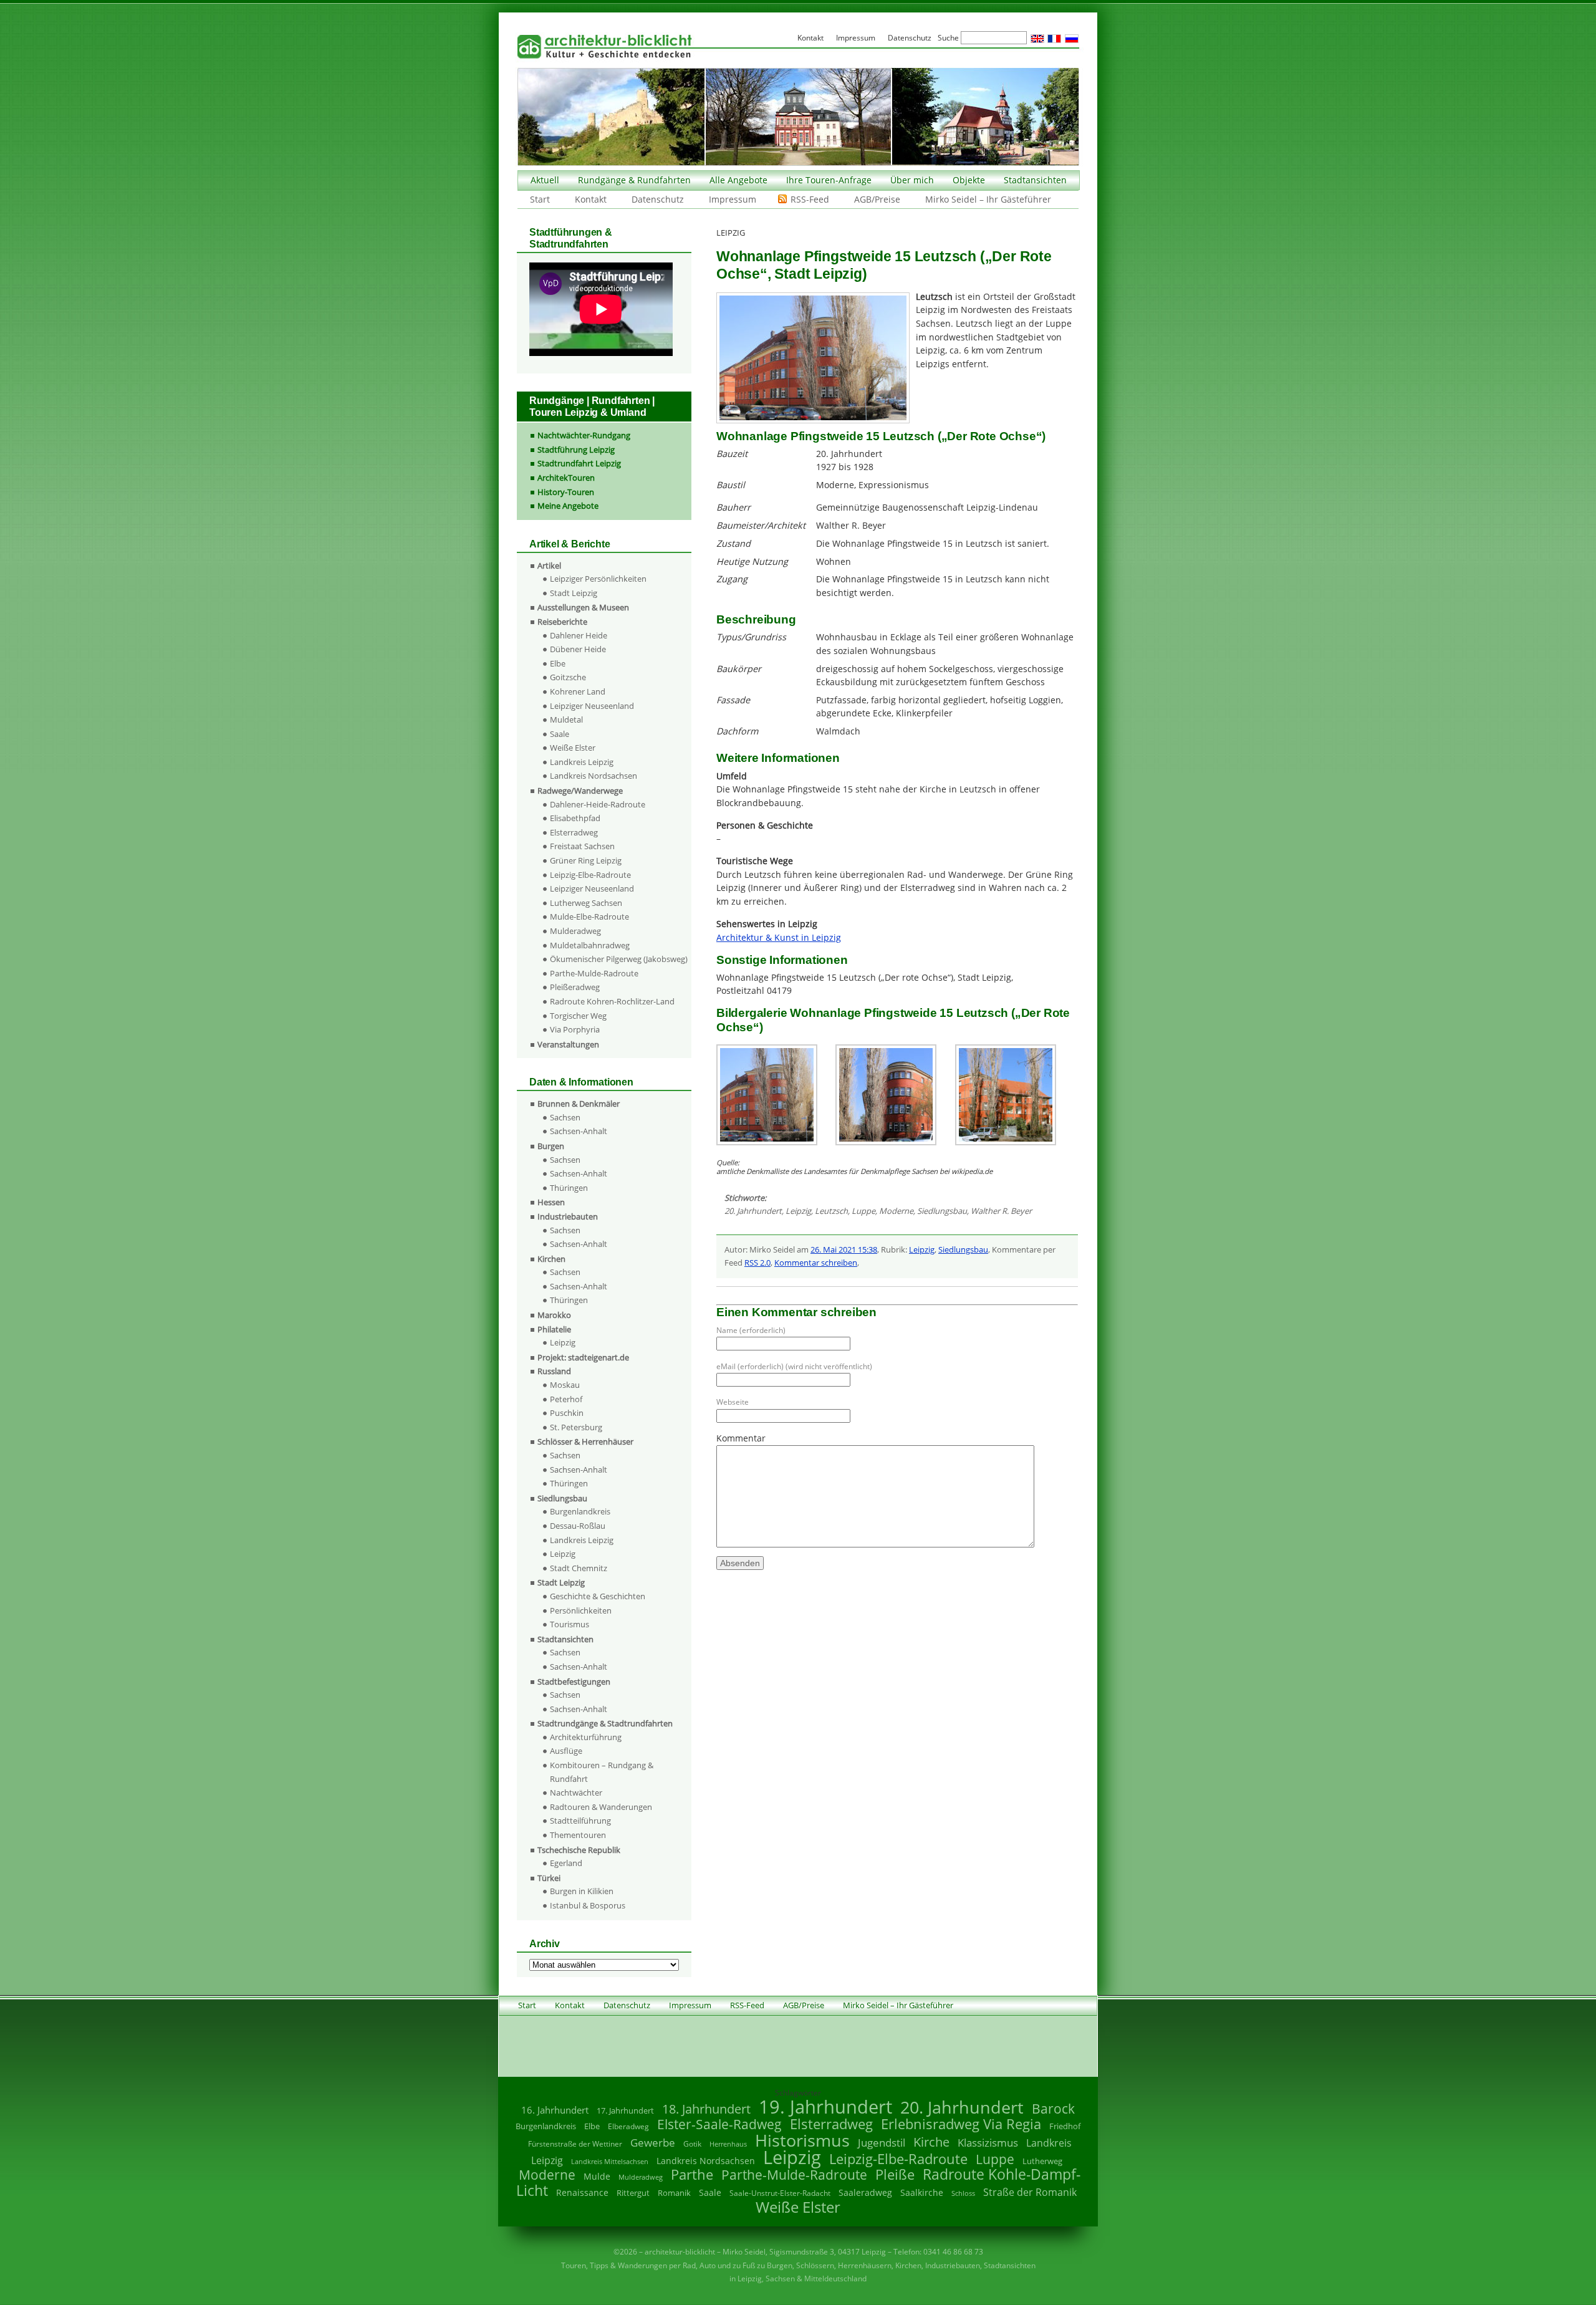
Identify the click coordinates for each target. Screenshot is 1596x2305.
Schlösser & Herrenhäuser (585, 1441)
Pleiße (895, 2174)
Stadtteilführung (580, 1821)
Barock (1053, 2108)
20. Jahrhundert (753, 1211)
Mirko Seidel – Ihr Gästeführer (988, 199)
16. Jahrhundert (555, 2110)
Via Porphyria (575, 1029)
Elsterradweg (574, 832)
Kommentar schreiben (816, 1263)
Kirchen (551, 1259)
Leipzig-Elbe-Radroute (590, 875)
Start (540, 199)
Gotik (692, 2144)
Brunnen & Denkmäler (579, 1104)
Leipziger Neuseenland (592, 706)
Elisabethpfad (575, 818)
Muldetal (566, 719)
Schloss (963, 2193)
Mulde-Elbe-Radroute (589, 917)
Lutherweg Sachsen (586, 903)
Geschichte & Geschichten (598, 1596)
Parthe (692, 2174)
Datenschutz (658, 199)
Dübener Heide (578, 649)
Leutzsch (831, 1211)
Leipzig (798, 1211)
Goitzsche (568, 677)
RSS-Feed (810, 199)
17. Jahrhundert (625, 2111)
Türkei (549, 1878)
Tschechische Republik (579, 1850)
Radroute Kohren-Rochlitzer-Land (612, 1001)
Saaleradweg (865, 2192)
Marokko (554, 1315)
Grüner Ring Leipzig (586, 860)
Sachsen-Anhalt (579, 1131)
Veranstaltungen (568, 1044)
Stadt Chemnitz (579, 1568)
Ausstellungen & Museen (583, 607)
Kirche (931, 2142)
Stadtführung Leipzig (576, 450)
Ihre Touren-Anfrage (829, 180)
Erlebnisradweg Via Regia (961, 2124)
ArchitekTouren (566, 478)
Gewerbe (653, 2143)
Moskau (565, 1385)
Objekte (969, 180)
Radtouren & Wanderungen (601, 1807)
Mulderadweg (575, 931)
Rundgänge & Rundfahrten (634, 180)
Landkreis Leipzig (582, 762)
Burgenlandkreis (580, 1511)
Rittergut (633, 2193)
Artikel (549, 565)
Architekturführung (586, 1737)
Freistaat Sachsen (582, 846)
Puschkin (567, 1413)
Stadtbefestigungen (574, 1682)
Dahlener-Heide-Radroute (598, 804)
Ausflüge (566, 1751)
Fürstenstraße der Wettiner (575, 2144)
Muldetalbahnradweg (590, 945)
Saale (560, 734)
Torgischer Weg (578, 1016)
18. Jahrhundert (706, 2109)
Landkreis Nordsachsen (594, 776)
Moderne (896, 1211)
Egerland (566, 1863)
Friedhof (1065, 2126)
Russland (554, 1371)
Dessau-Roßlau (578, 1526)
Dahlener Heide (579, 635)
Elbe (558, 663)
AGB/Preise (877, 199)
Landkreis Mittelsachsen (610, 2161)
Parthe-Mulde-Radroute (594, 973)
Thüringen (569, 1188)
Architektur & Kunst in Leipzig (779, 937)
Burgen (551, 1146)
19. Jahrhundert (825, 2106)
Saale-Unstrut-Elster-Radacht (780, 2193)
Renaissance (582, 2192)
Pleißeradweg (575, 987)
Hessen (551, 1202)
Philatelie (554, 1329)
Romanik (674, 2193)
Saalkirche (922, 2192)
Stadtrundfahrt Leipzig (579, 463)
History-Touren (566, 492)
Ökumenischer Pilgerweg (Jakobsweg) (619, 959)
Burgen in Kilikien (582, 1891)
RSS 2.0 (757, 1263)
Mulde (597, 2176)
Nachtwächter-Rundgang (584, 435)
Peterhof (566, 1399)
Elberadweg (628, 2126)
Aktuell (545, 180)
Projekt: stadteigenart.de (583, 1357)
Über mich (912, 180)
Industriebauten (568, 1216)
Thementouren (578, 1835)
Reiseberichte (562, 622)
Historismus (802, 2140)
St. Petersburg (576, 1427)
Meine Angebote (568, 506)
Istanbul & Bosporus (588, 1905)
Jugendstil (882, 2143)
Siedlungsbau (942, 1211)
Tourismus (570, 1624)
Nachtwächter (576, 1793)
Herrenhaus (728, 2144)
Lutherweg (1042, 2161)
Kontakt (591, 199)
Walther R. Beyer (1001, 1211)
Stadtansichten (1035, 180)
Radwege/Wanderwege (580, 791)
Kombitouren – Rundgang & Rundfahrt (602, 1772)
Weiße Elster (573, 748)
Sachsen (565, 1117)
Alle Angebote (738, 180)
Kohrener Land (578, 691)
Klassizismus (988, 2143)
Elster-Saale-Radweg (719, 2124)
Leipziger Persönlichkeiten (598, 579)
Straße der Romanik (1030, 2192)
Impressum (733, 199)
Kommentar (741, 1438)
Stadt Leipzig (574, 593)
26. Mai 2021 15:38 (844, 1249)
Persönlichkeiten (581, 1610)
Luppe (863, 1211)
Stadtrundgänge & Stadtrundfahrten (605, 1723)
